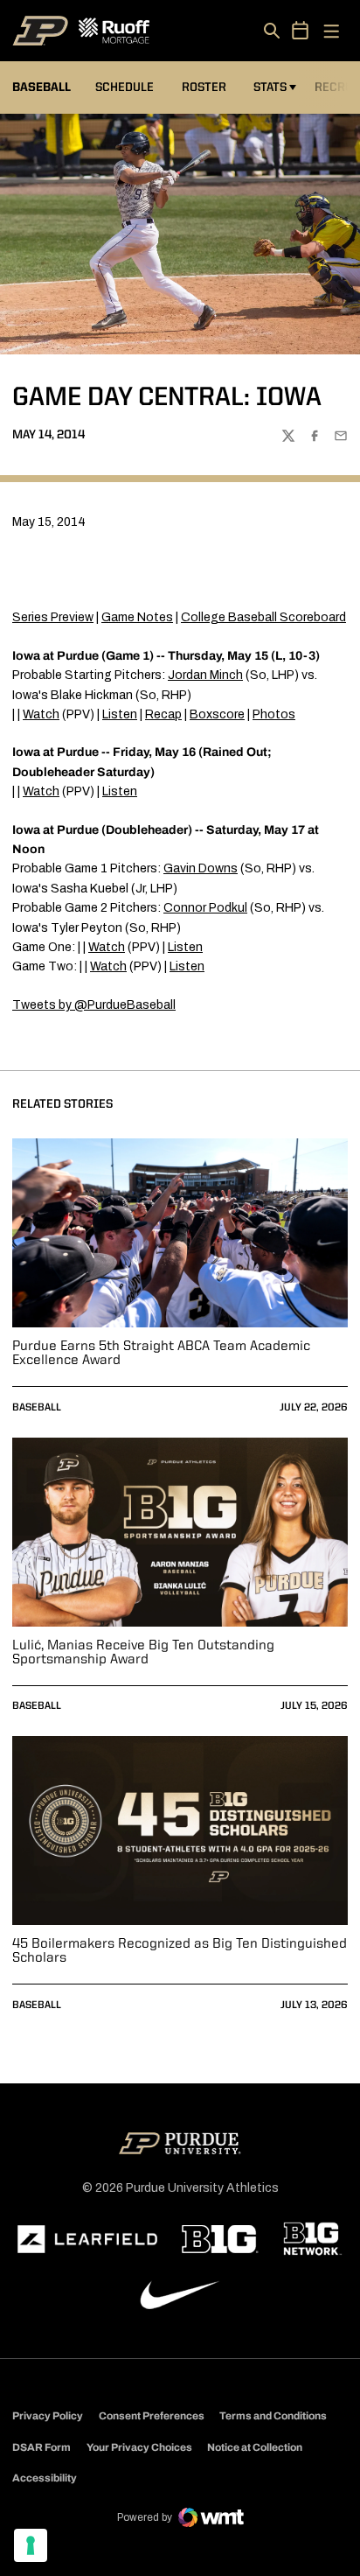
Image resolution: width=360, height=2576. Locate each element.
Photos (274, 714)
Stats (270, 87)
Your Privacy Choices (139, 2447)
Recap (163, 714)
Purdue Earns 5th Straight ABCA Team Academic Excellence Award (161, 1354)
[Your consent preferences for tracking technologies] (31, 2545)
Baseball (37, 1408)
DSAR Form (42, 2447)
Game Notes (137, 617)
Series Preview (53, 617)
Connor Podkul (205, 908)
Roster (204, 87)
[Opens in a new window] (87, 2239)
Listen (120, 714)
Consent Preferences (152, 2416)
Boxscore (217, 714)
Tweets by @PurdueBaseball (94, 1005)
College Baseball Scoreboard (263, 617)
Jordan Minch (205, 675)
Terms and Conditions (273, 2416)
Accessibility (45, 2478)
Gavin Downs (201, 868)
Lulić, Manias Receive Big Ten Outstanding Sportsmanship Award (143, 1653)
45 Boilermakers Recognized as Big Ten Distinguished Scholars (180, 1951)
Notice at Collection (255, 2447)
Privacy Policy (48, 2416)
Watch (41, 714)
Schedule (125, 87)
